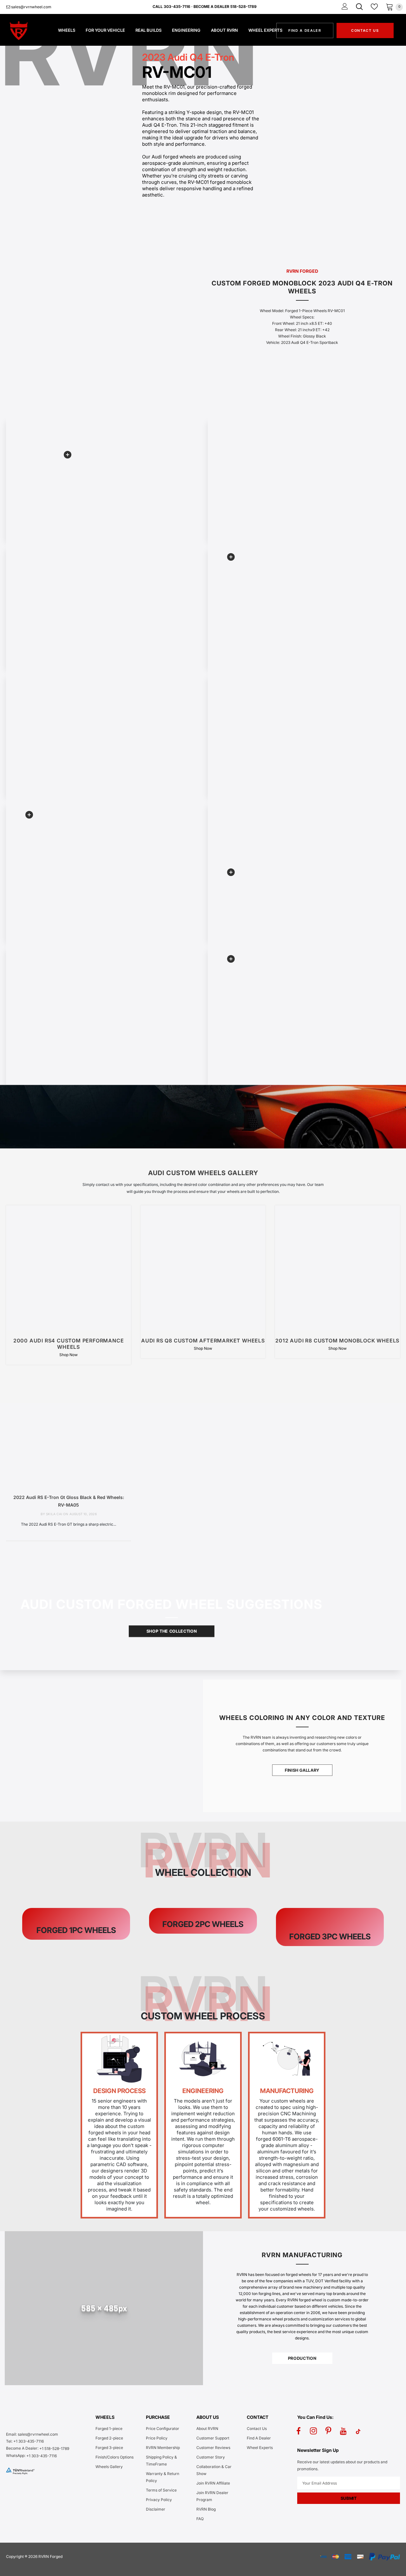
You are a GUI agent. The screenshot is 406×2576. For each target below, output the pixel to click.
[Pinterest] (328, 2431)
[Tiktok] (358, 2431)
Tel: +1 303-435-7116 (25, 2441)
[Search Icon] (359, 7)
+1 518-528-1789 (54, 2449)
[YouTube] (343, 2431)
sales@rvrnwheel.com (31, 7)
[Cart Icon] (390, 7)
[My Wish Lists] (374, 7)
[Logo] (26, 30)
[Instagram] (313, 2431)
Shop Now (69, 1355)
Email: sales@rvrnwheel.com (32, 2434)
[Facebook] (298, 2431)
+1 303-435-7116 (42, 2456)
